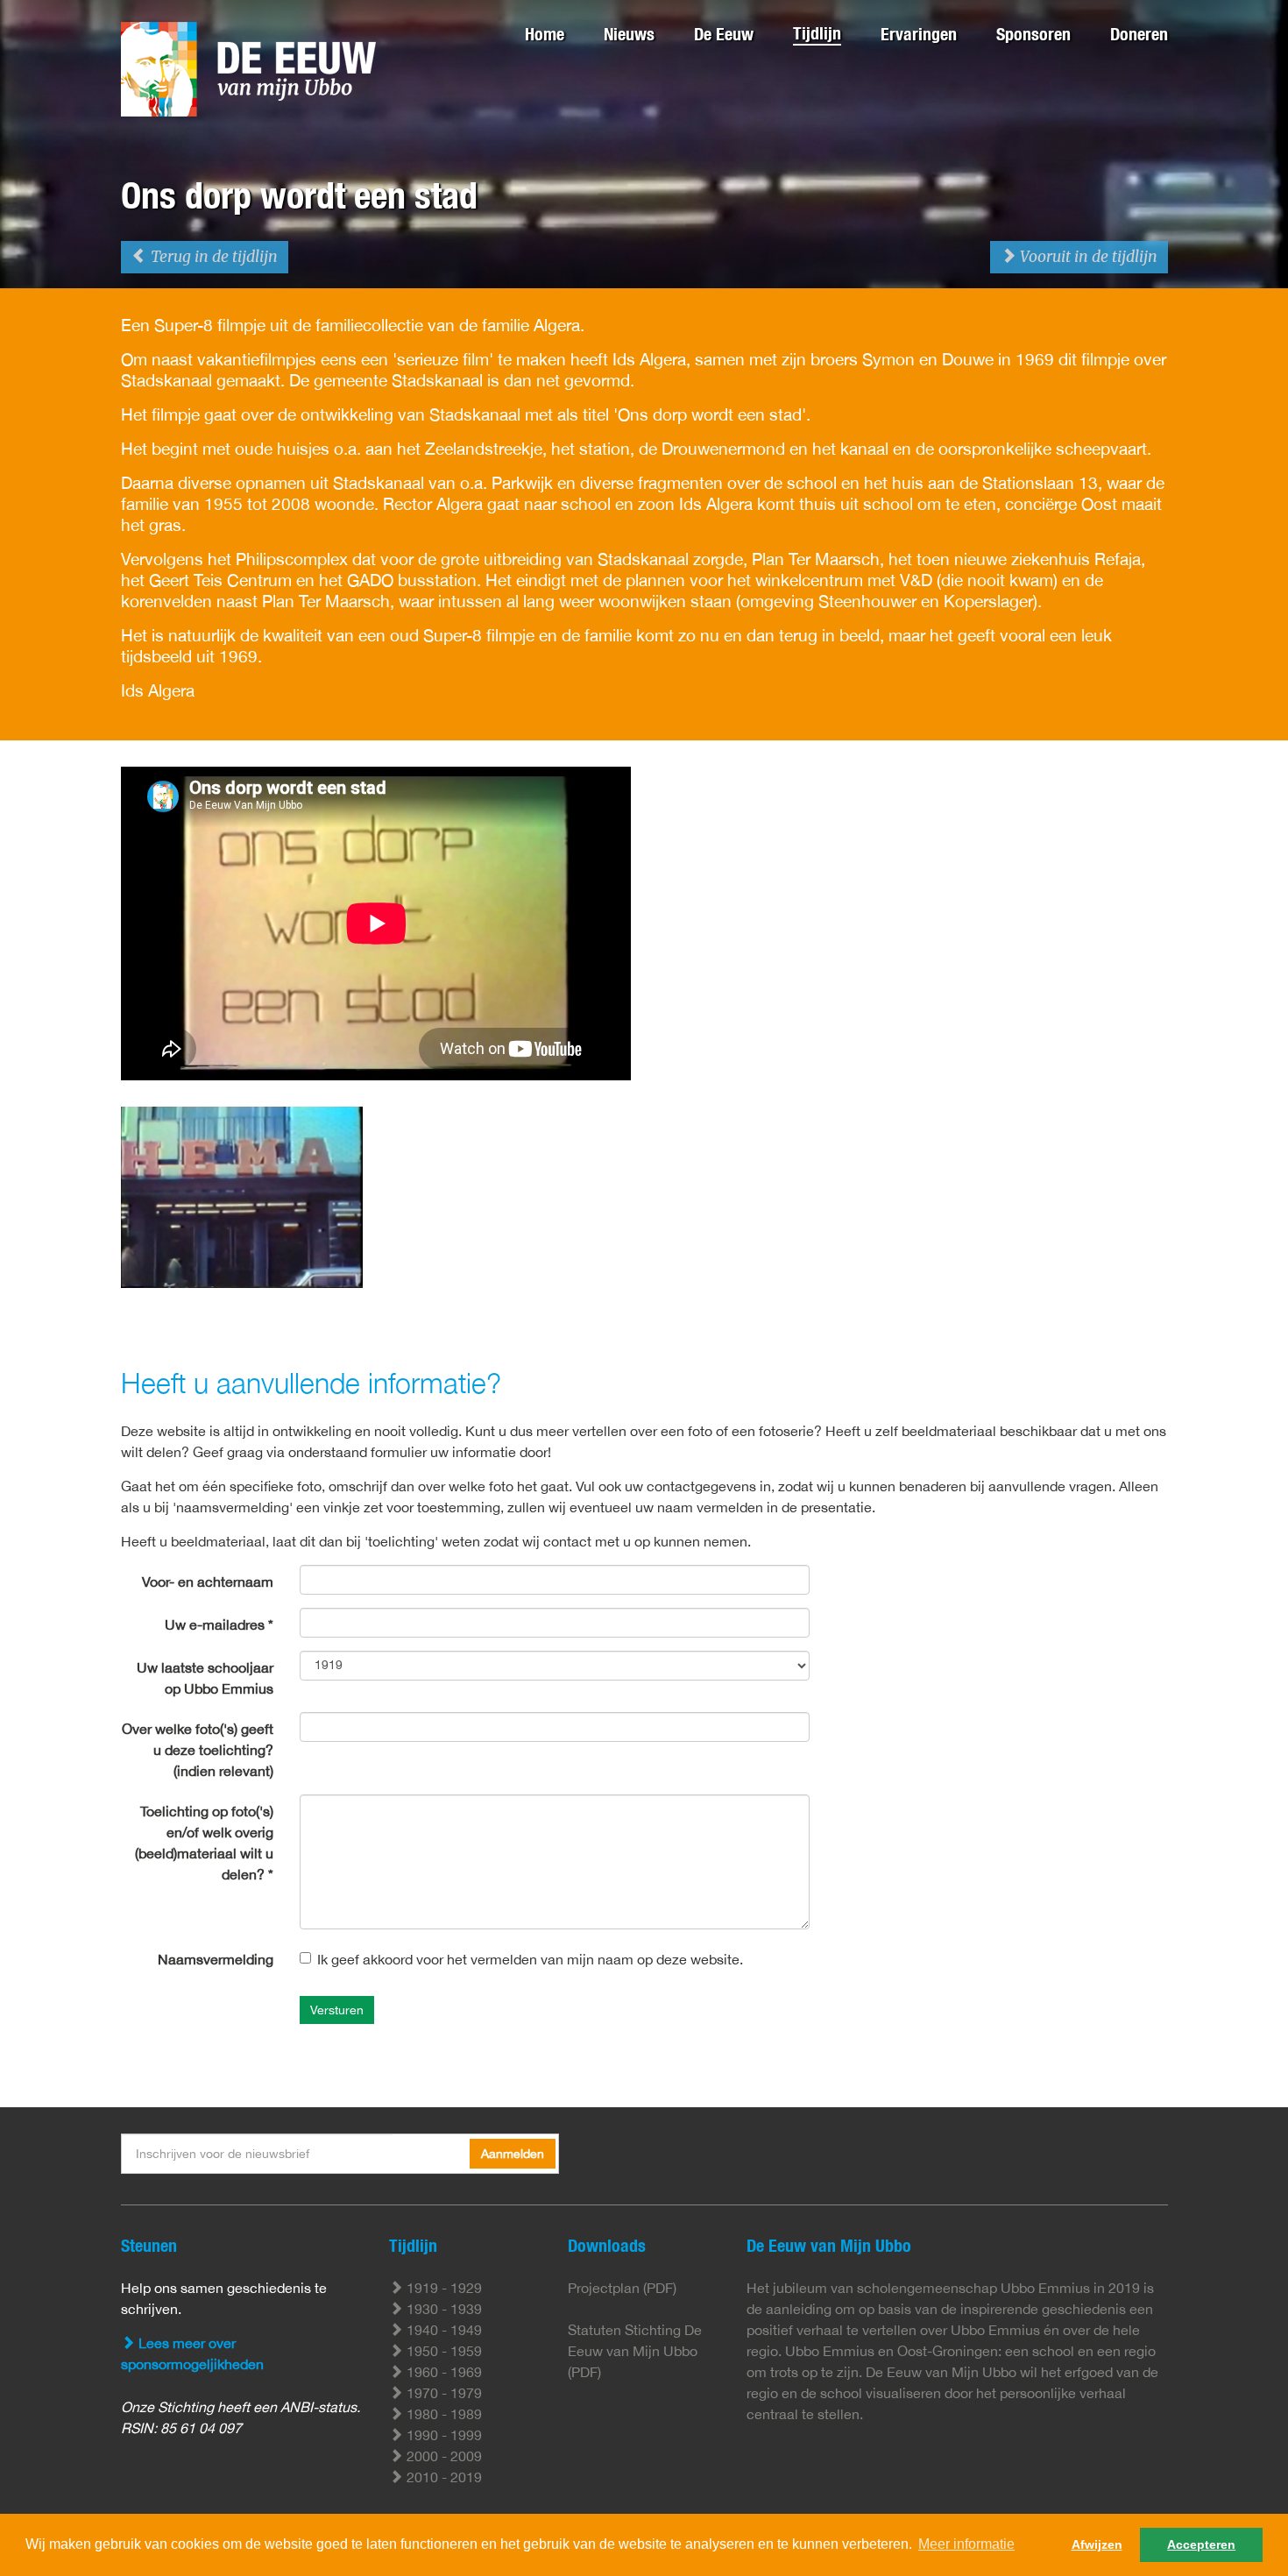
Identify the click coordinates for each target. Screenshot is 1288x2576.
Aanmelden (513, 2154)
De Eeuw (724, 34)
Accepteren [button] (1201, 2544)
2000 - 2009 (442, 2456)
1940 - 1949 (442, 2330)
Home (545, 34)
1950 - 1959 (442, 2351)
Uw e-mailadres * (219, 1624)
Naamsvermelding (216, 1959)
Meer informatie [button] (966, 2544)
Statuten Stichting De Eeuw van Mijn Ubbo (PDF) (635, 2351)
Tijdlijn (817, 33)
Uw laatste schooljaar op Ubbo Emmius (205, 1678)
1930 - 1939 (442, 2309)
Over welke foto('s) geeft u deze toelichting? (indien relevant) (198, 1750)
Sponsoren (1033, 34)
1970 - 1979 (442, 2393)
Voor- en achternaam (208, 1582)
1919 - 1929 (442, 2288)
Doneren (1139, 34)
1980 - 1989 (442, 2414)
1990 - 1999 (442, 2435)
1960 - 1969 (442, 2372)
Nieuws (629, 34)
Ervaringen (919, 34)
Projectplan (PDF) (622, 2288)
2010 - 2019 (442, 2477)
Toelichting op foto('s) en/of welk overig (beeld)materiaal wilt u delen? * (204, 1843)
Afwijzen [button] (1097, 2544)
